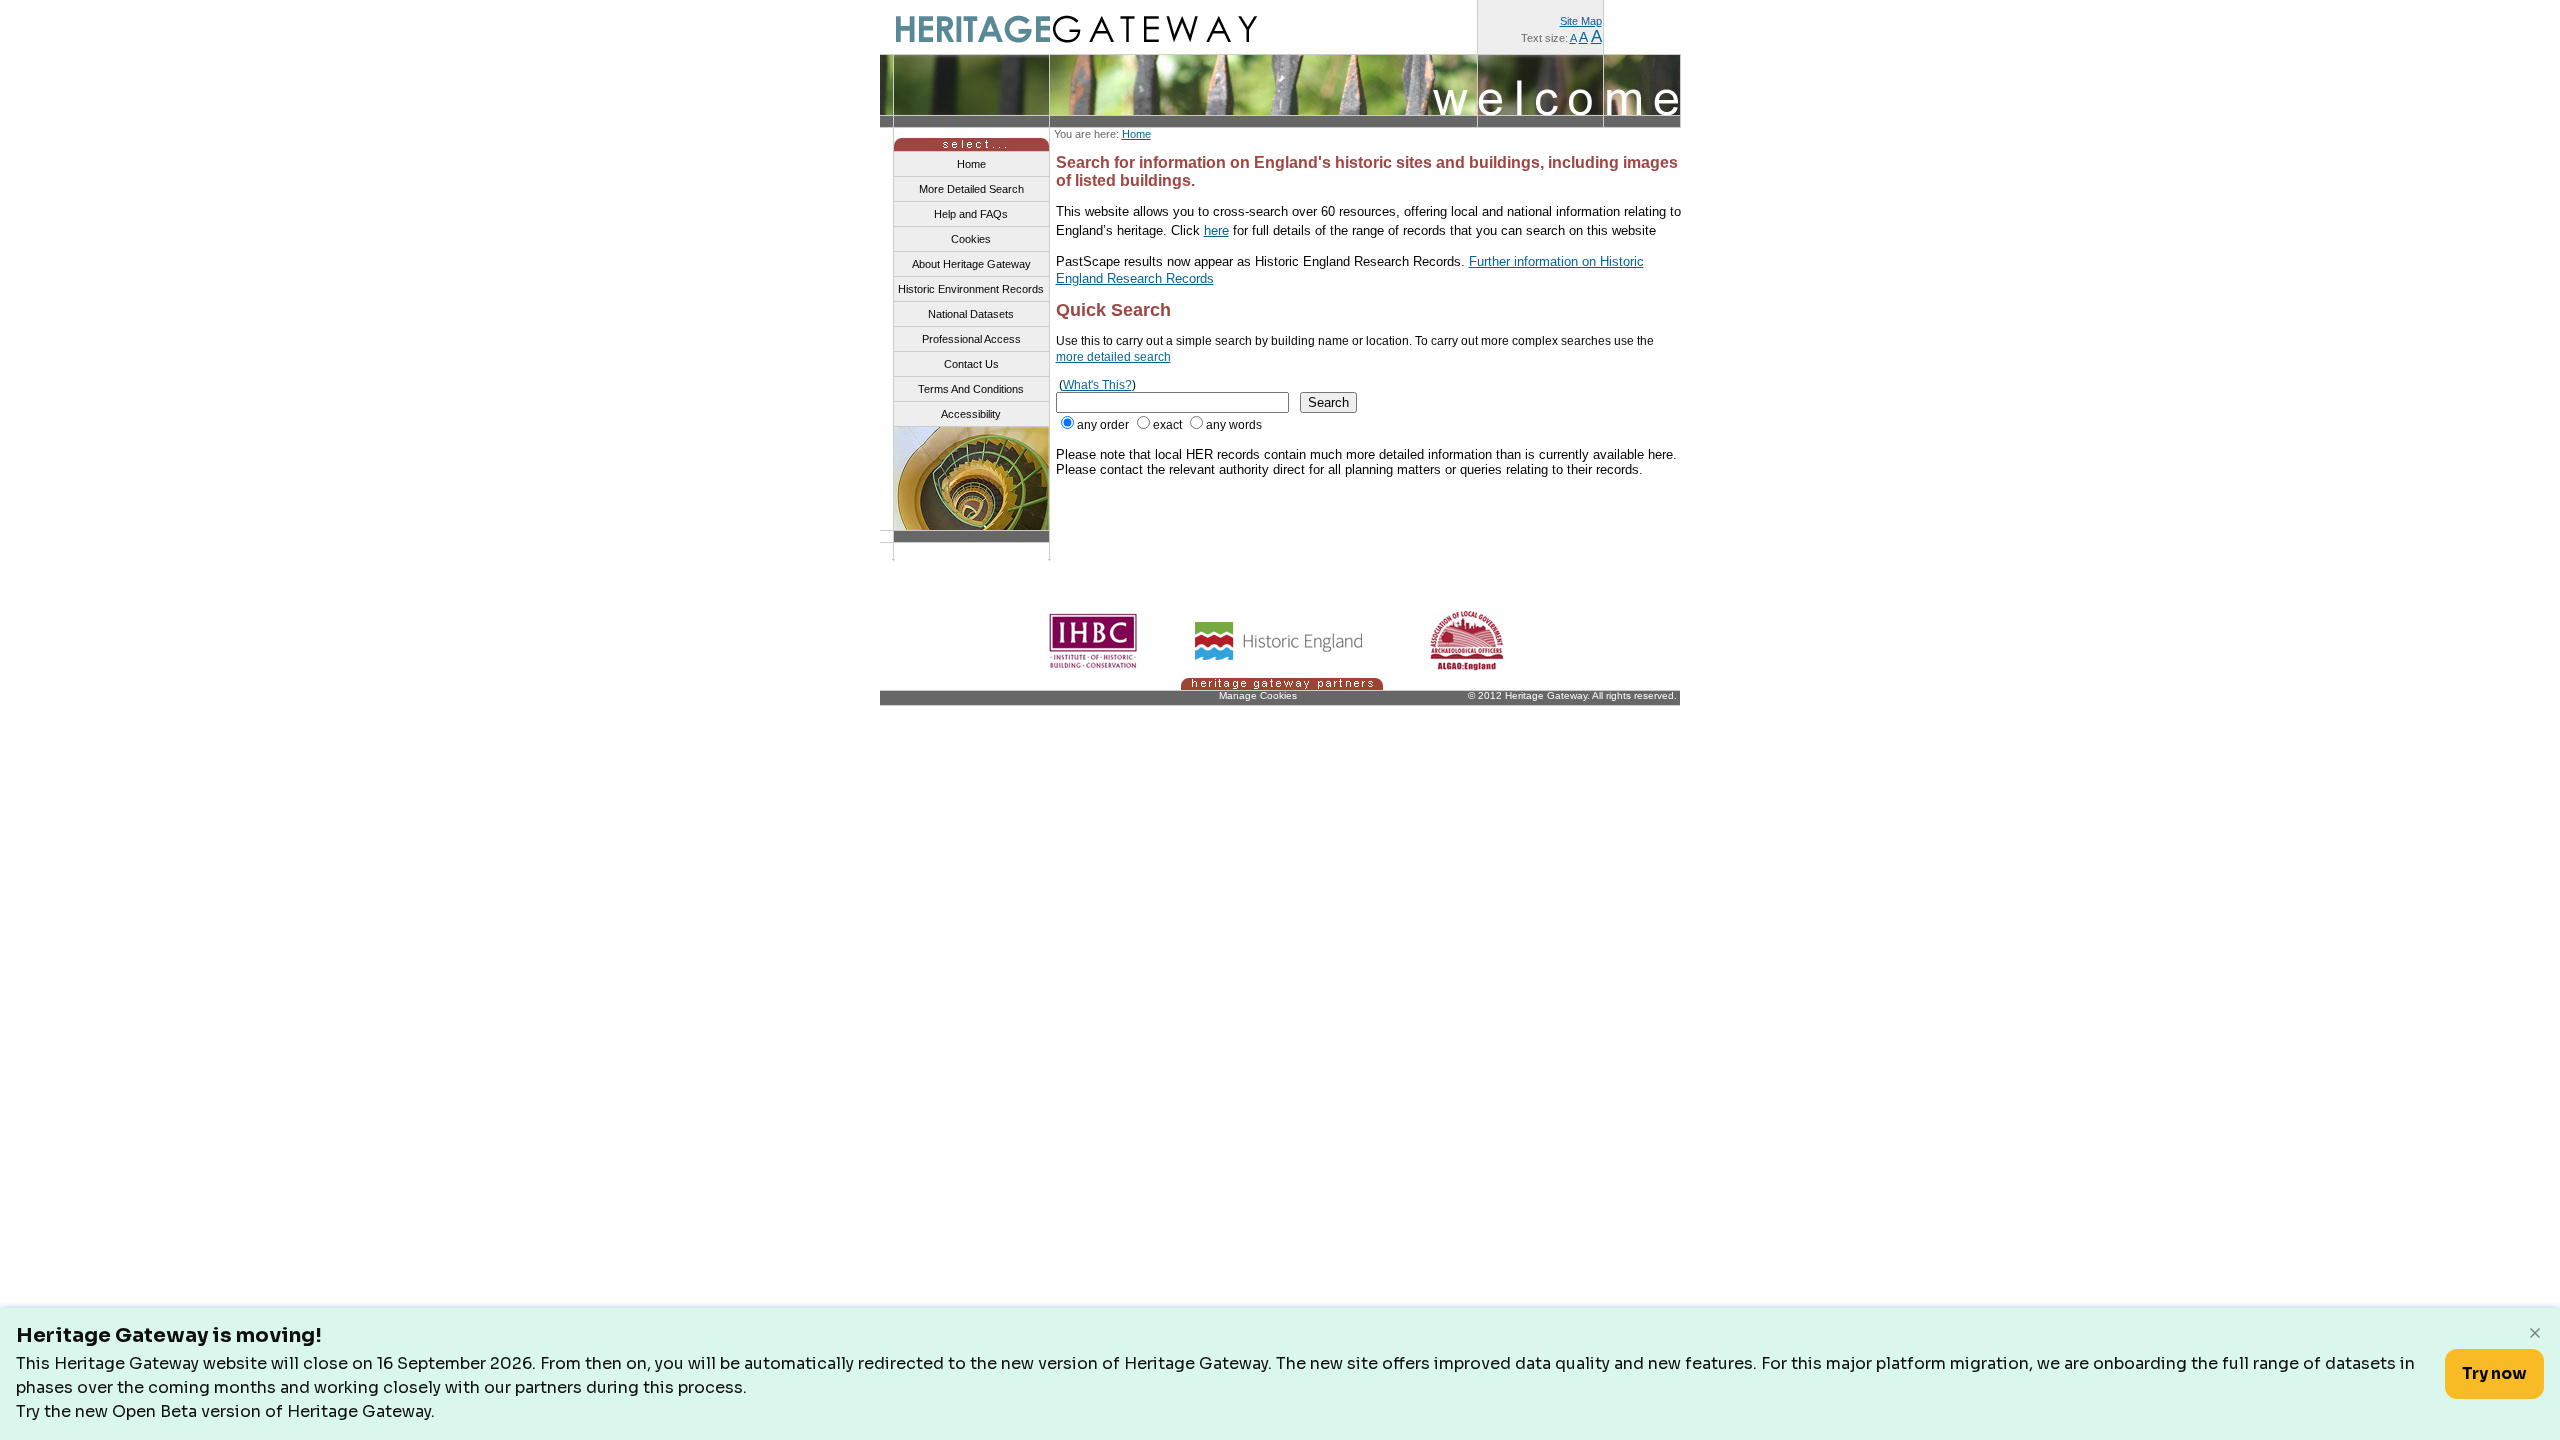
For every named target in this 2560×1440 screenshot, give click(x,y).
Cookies (971, 239)
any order (1103, 425)
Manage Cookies (1258, 695)
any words (1234, 425)
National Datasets (971, 314)
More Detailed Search (971, 189)
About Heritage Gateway (971, 264)
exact (1167, 425)
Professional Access (971, 339)
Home (1136, 134)
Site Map (1581, 21)
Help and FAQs (971, 214)
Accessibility (971, 414)
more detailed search (1113, 357)
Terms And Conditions (971, 389)
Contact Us (971, 364)
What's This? (1097, 385)
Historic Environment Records (971, 289)
